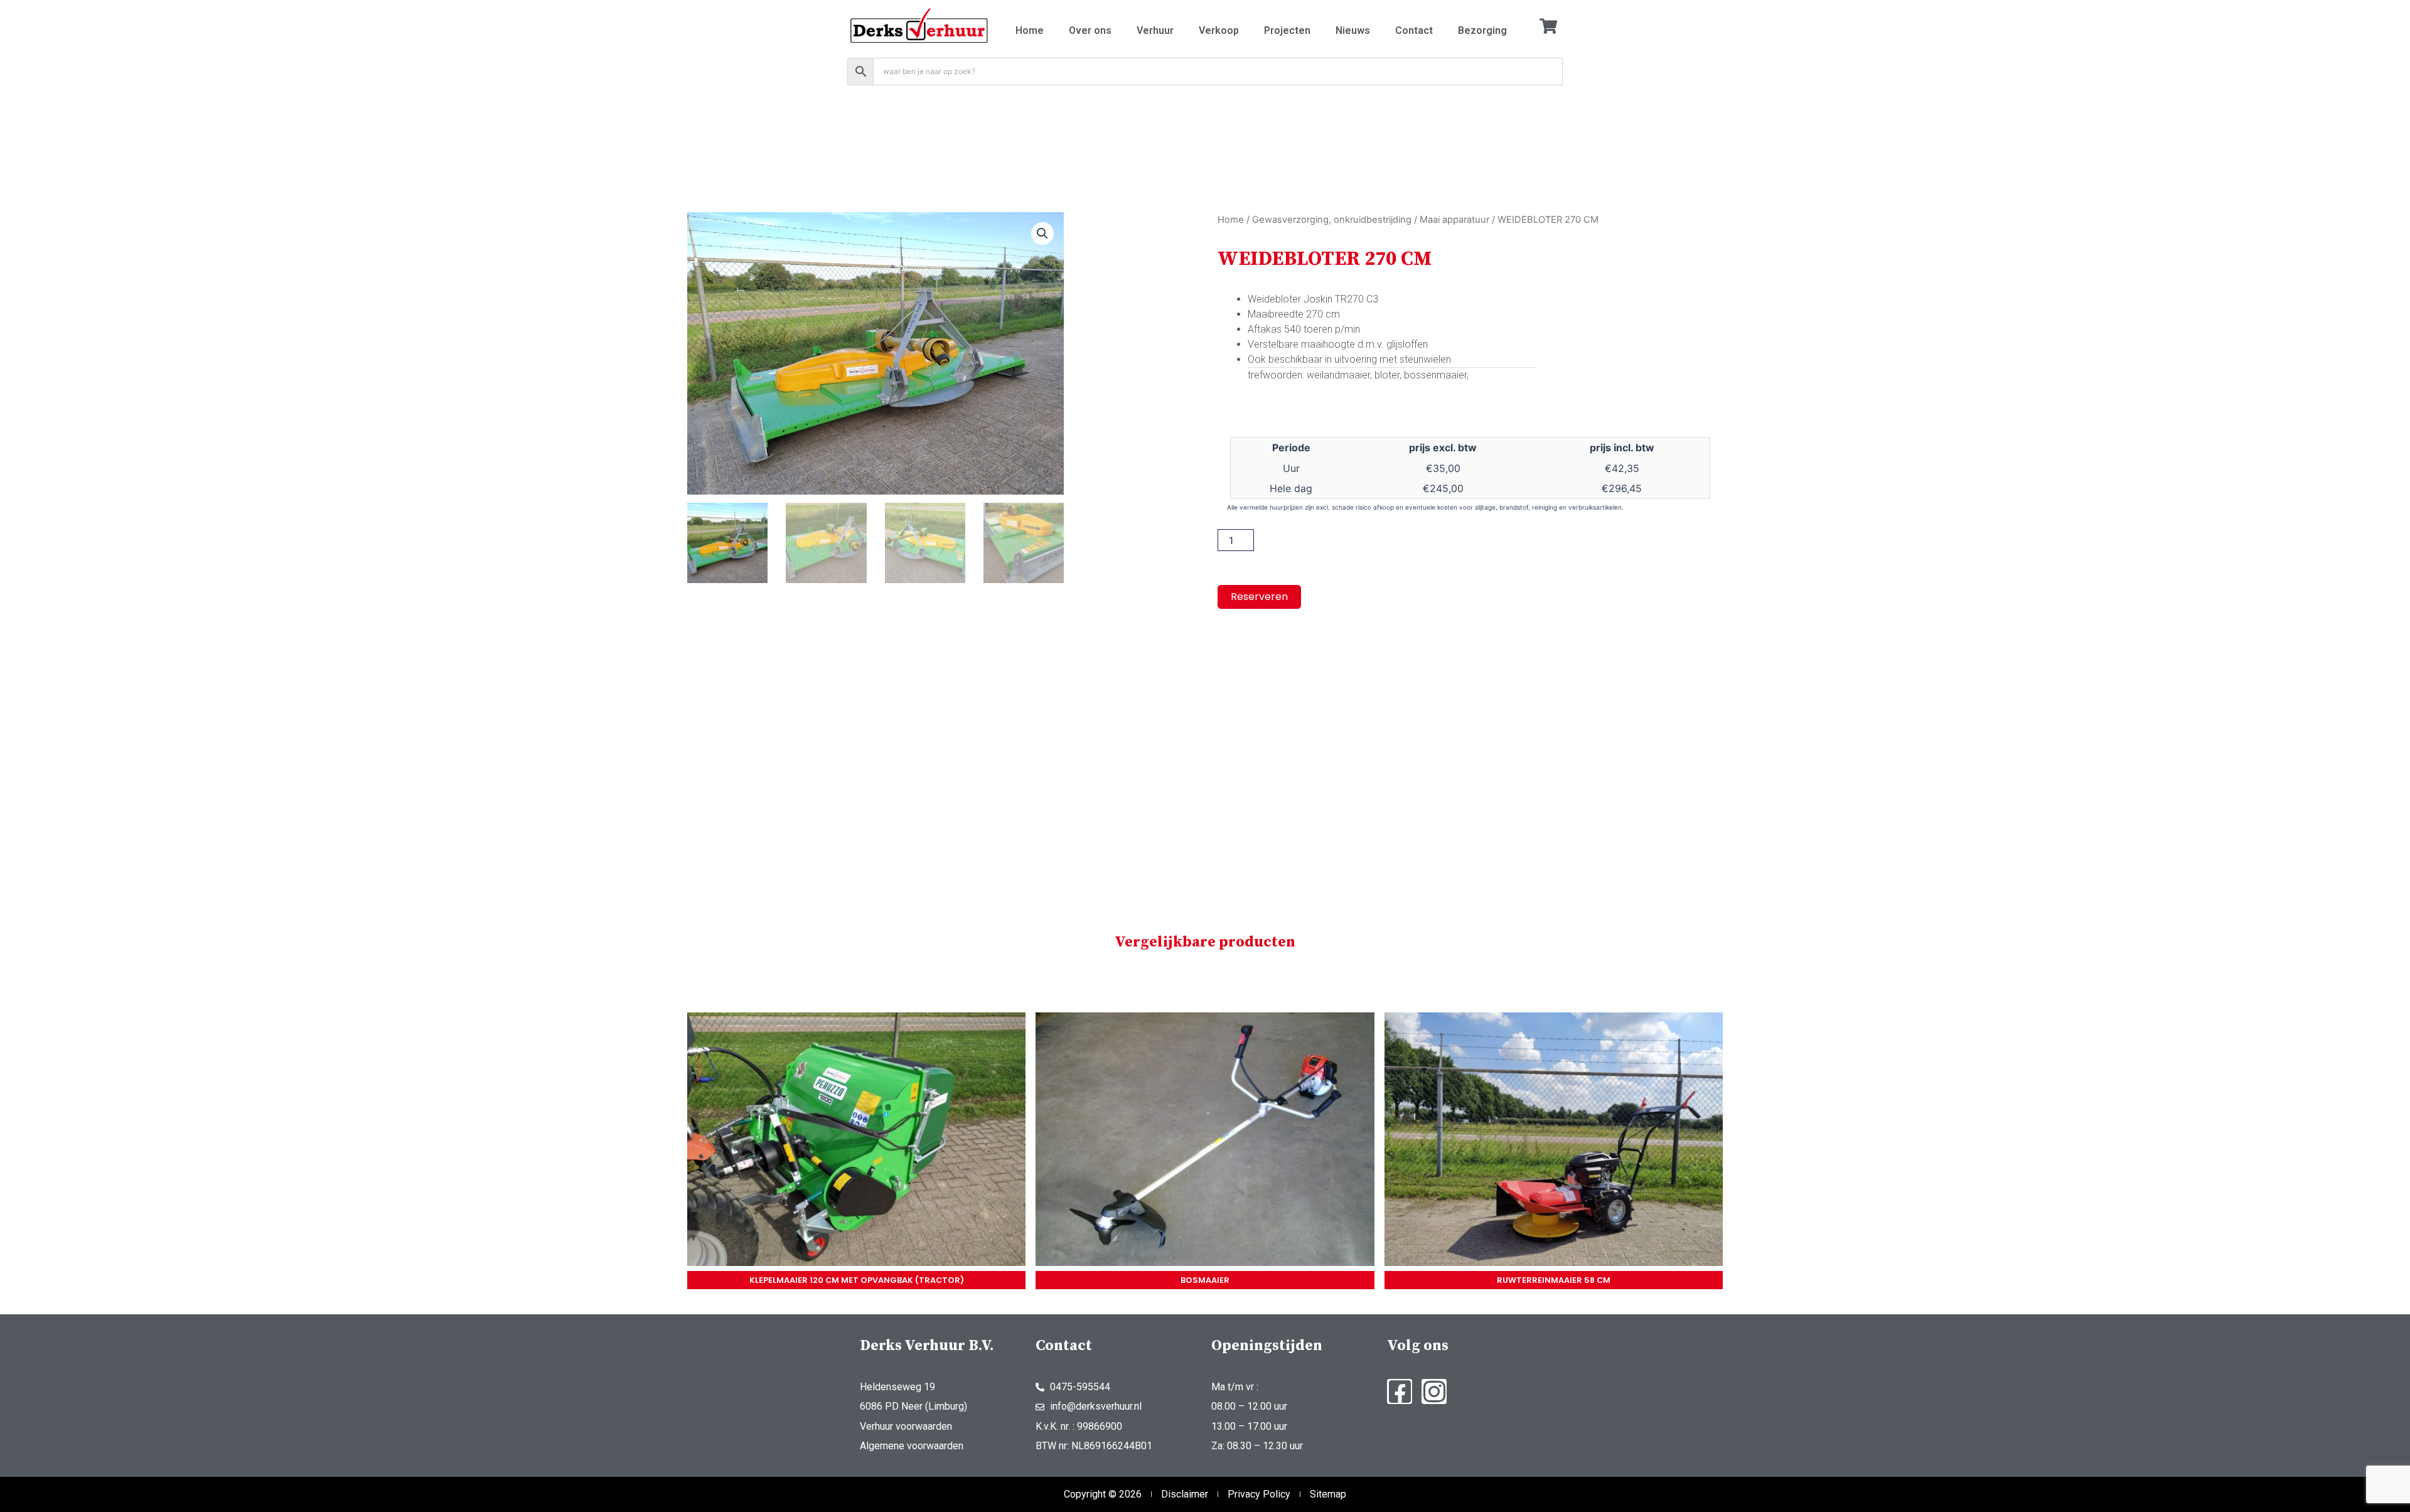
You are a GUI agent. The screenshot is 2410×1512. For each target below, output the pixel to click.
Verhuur (1155, 30)
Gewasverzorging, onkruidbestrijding (1332, 220)
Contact (1414, 30)
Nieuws (1353, 30)
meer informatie (856, 1142)
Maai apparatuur (1454, 220)
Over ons (1090, 30)
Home (1030, 30)
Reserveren (1259, 597)
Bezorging (1482, 30)
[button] (1042, 233)
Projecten (1287, 30)
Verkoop (1219, 30)
